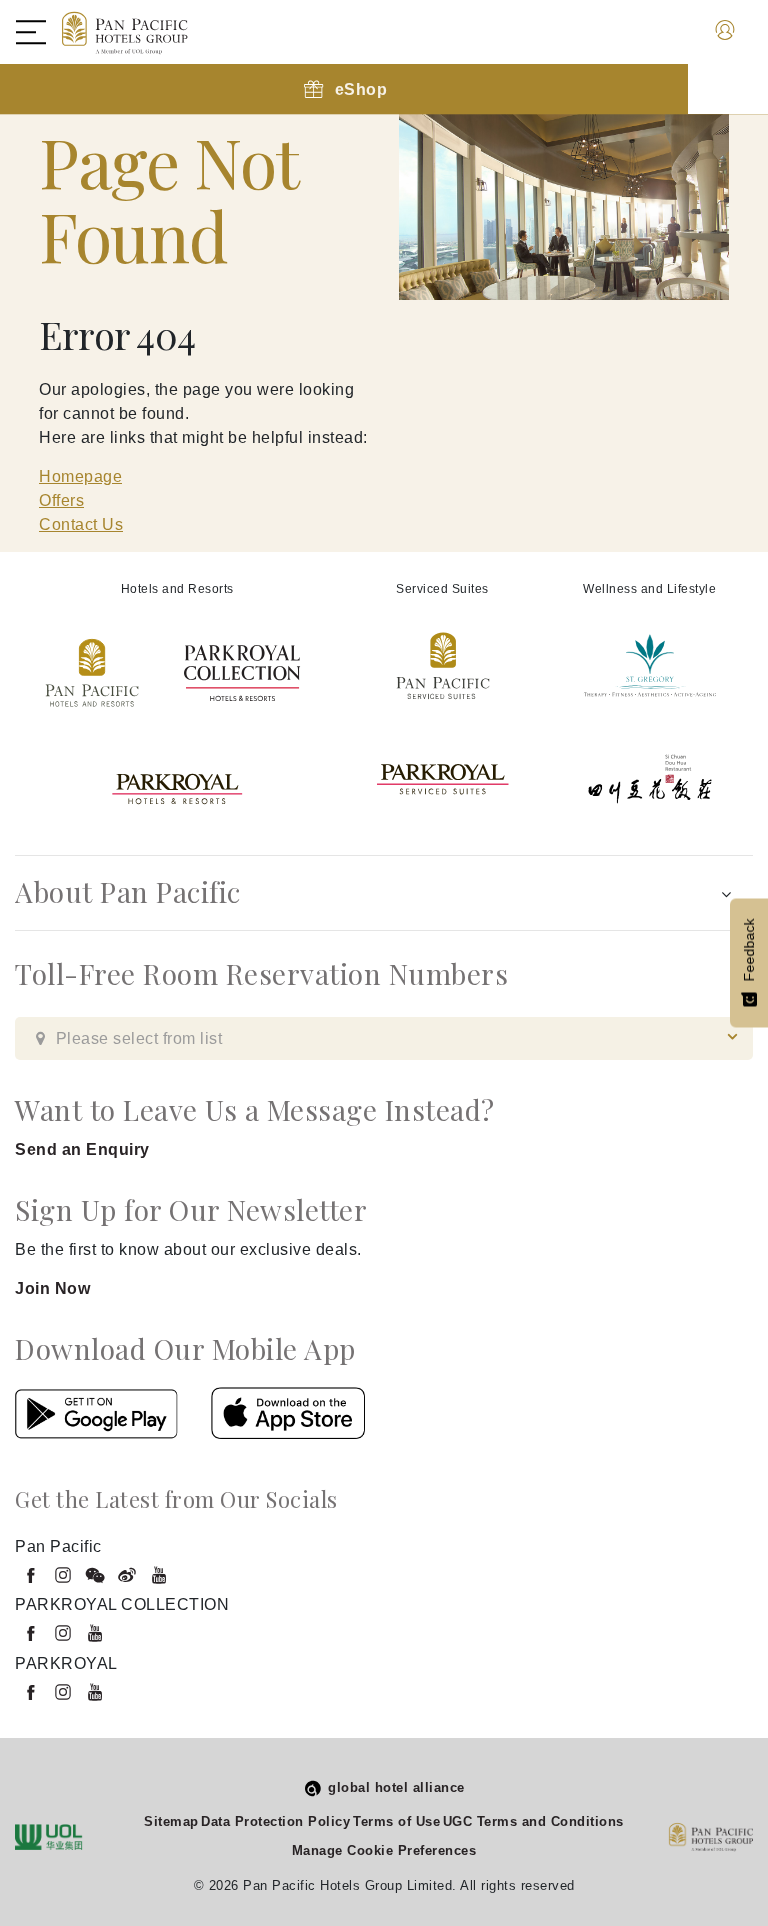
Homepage (80, 476)
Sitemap (171, 1821)
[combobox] (384, 1038)
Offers (61, 500)
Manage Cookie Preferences (384, 1850)
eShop (361, 89)
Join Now (52, 1288)
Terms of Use (396, 1821)
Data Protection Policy (275, 1821)
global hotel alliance (396, 1787)
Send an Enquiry (82, 1149)
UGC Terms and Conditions (533, 1821)
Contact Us (81, 524)
